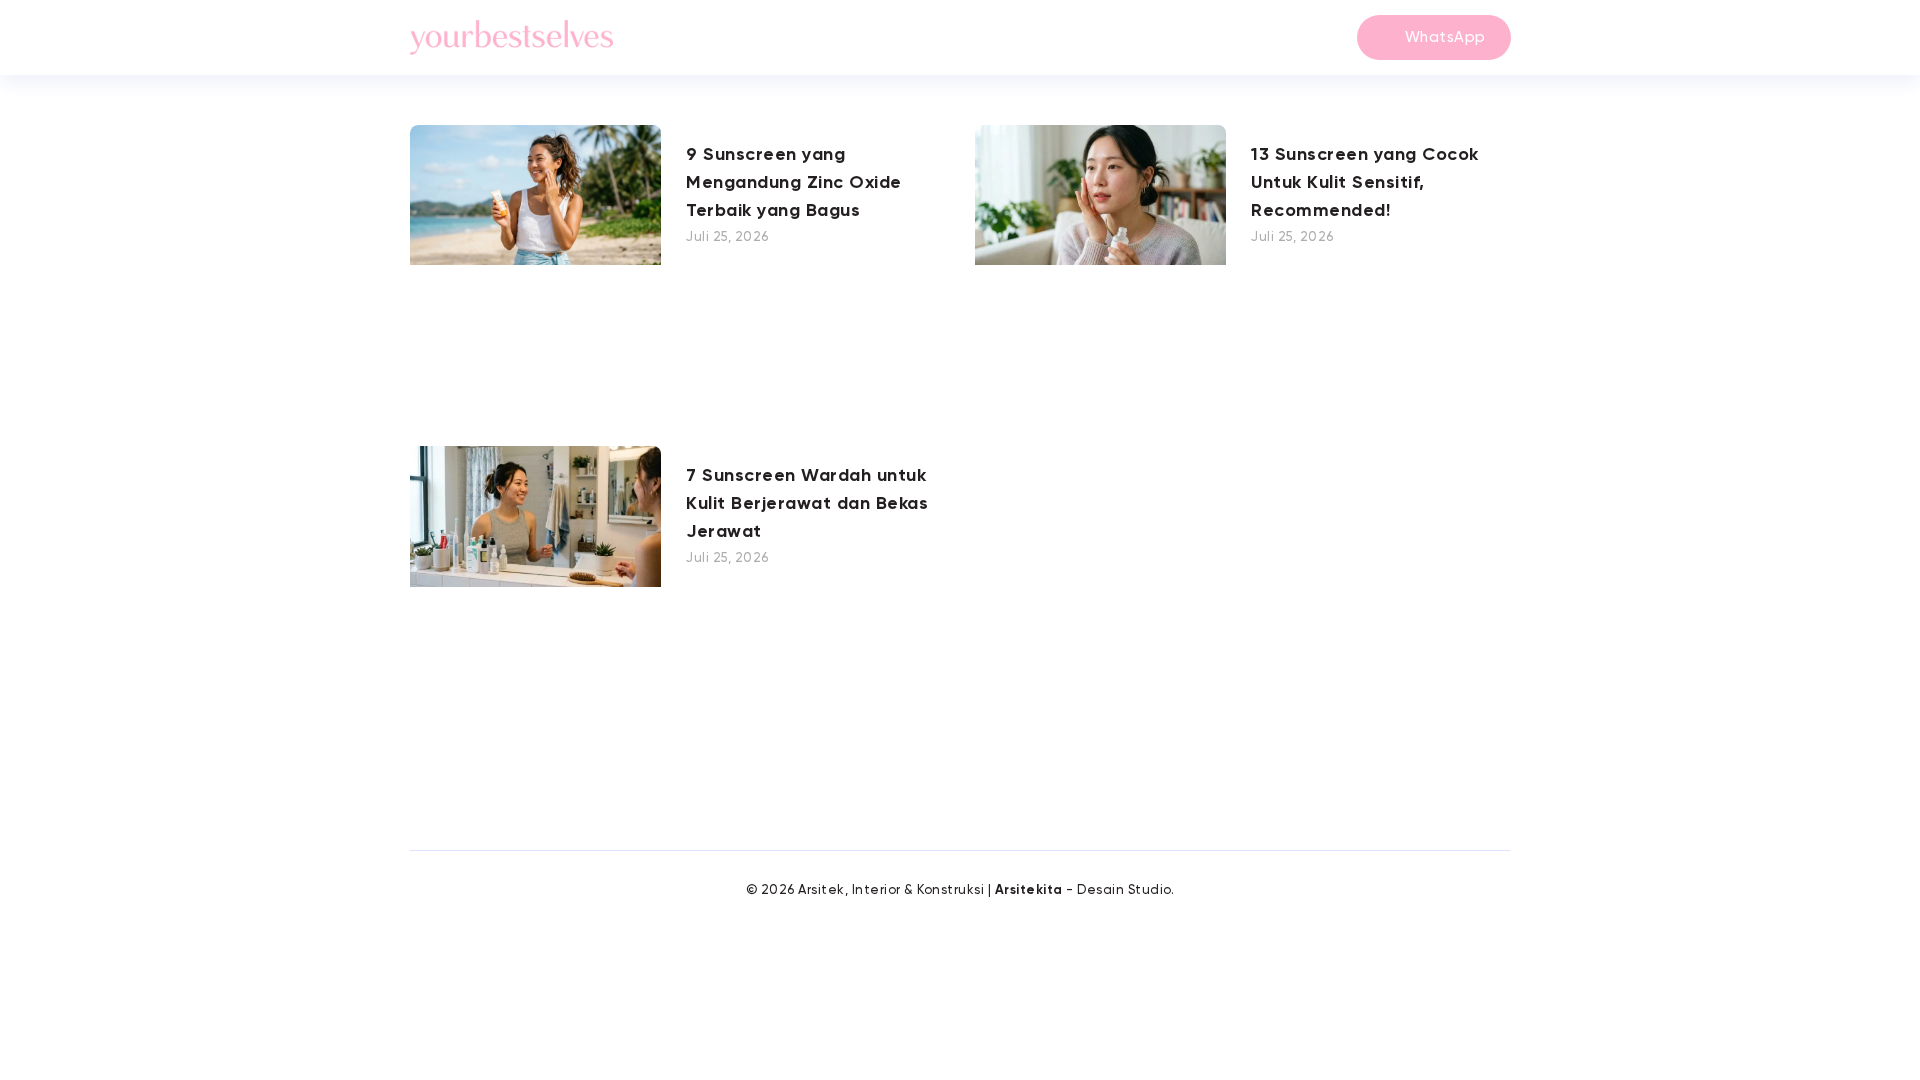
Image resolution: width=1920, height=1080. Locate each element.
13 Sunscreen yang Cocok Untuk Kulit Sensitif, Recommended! (1365, 183)
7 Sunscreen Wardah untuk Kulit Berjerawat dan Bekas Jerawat (807, 504)
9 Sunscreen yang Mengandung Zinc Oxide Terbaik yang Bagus (794, 183)
